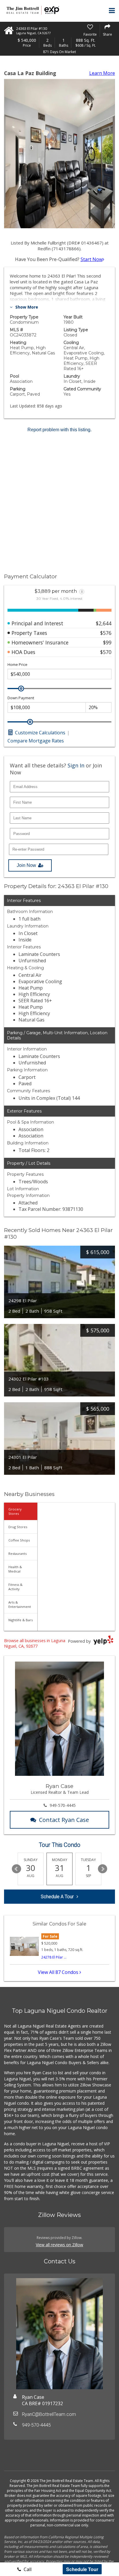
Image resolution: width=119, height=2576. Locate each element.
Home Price (17, 665)
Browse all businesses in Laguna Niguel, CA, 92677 (35, 1643)
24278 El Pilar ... (54, 1957)
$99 (107, 642)
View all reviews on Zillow (59, 2245)
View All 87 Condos (59, 1972)
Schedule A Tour (57, 1897)
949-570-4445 (63, 1805)
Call (27, 2569)
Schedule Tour (82, 2569)
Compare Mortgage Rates (36, 741)
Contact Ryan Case (64, 1820)
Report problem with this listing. (59, 430)
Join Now (26, 865)
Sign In (76, 765)
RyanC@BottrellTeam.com (49, 2414)
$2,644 (104, 623)
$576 (106, 633)
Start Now (92, 259)
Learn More (102, 73)
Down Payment (21, 698)
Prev (16, 1869)
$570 (106, 652)
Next (103, 1869)
